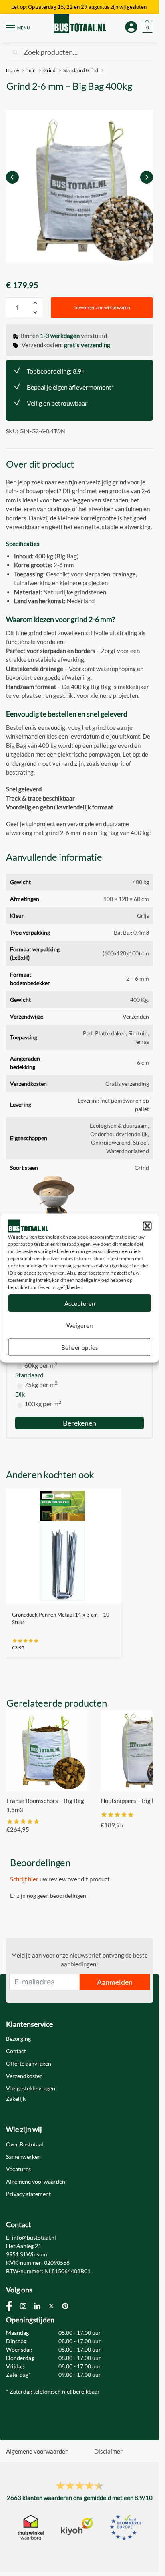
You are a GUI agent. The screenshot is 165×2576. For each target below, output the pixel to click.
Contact (16, 2051)
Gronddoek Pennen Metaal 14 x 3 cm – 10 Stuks (61, 1619)
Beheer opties (80, 1347)
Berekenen (79, 1423)
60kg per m (41, 1365)
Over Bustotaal (25, 2144)
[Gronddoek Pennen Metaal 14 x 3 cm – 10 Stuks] (64, 1546)
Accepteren (80, 1303)
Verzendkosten (24, 2076)
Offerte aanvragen (29, 2063)
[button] (147, 1226)
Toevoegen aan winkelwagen (102, 307)
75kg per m (41, 1384)
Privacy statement (28, 2194)
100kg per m (43, 1404)
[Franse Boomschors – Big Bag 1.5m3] (47, 1751)
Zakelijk (16, 2099)
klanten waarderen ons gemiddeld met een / (80, 2498)
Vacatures (18, 2169)
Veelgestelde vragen (31, 2088)
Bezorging (18, 2039)
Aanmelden (115, 1982)
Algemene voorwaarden (36, 2181)
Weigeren (79, 1325)
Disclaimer (108, 2451)
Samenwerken (23, 2157)
